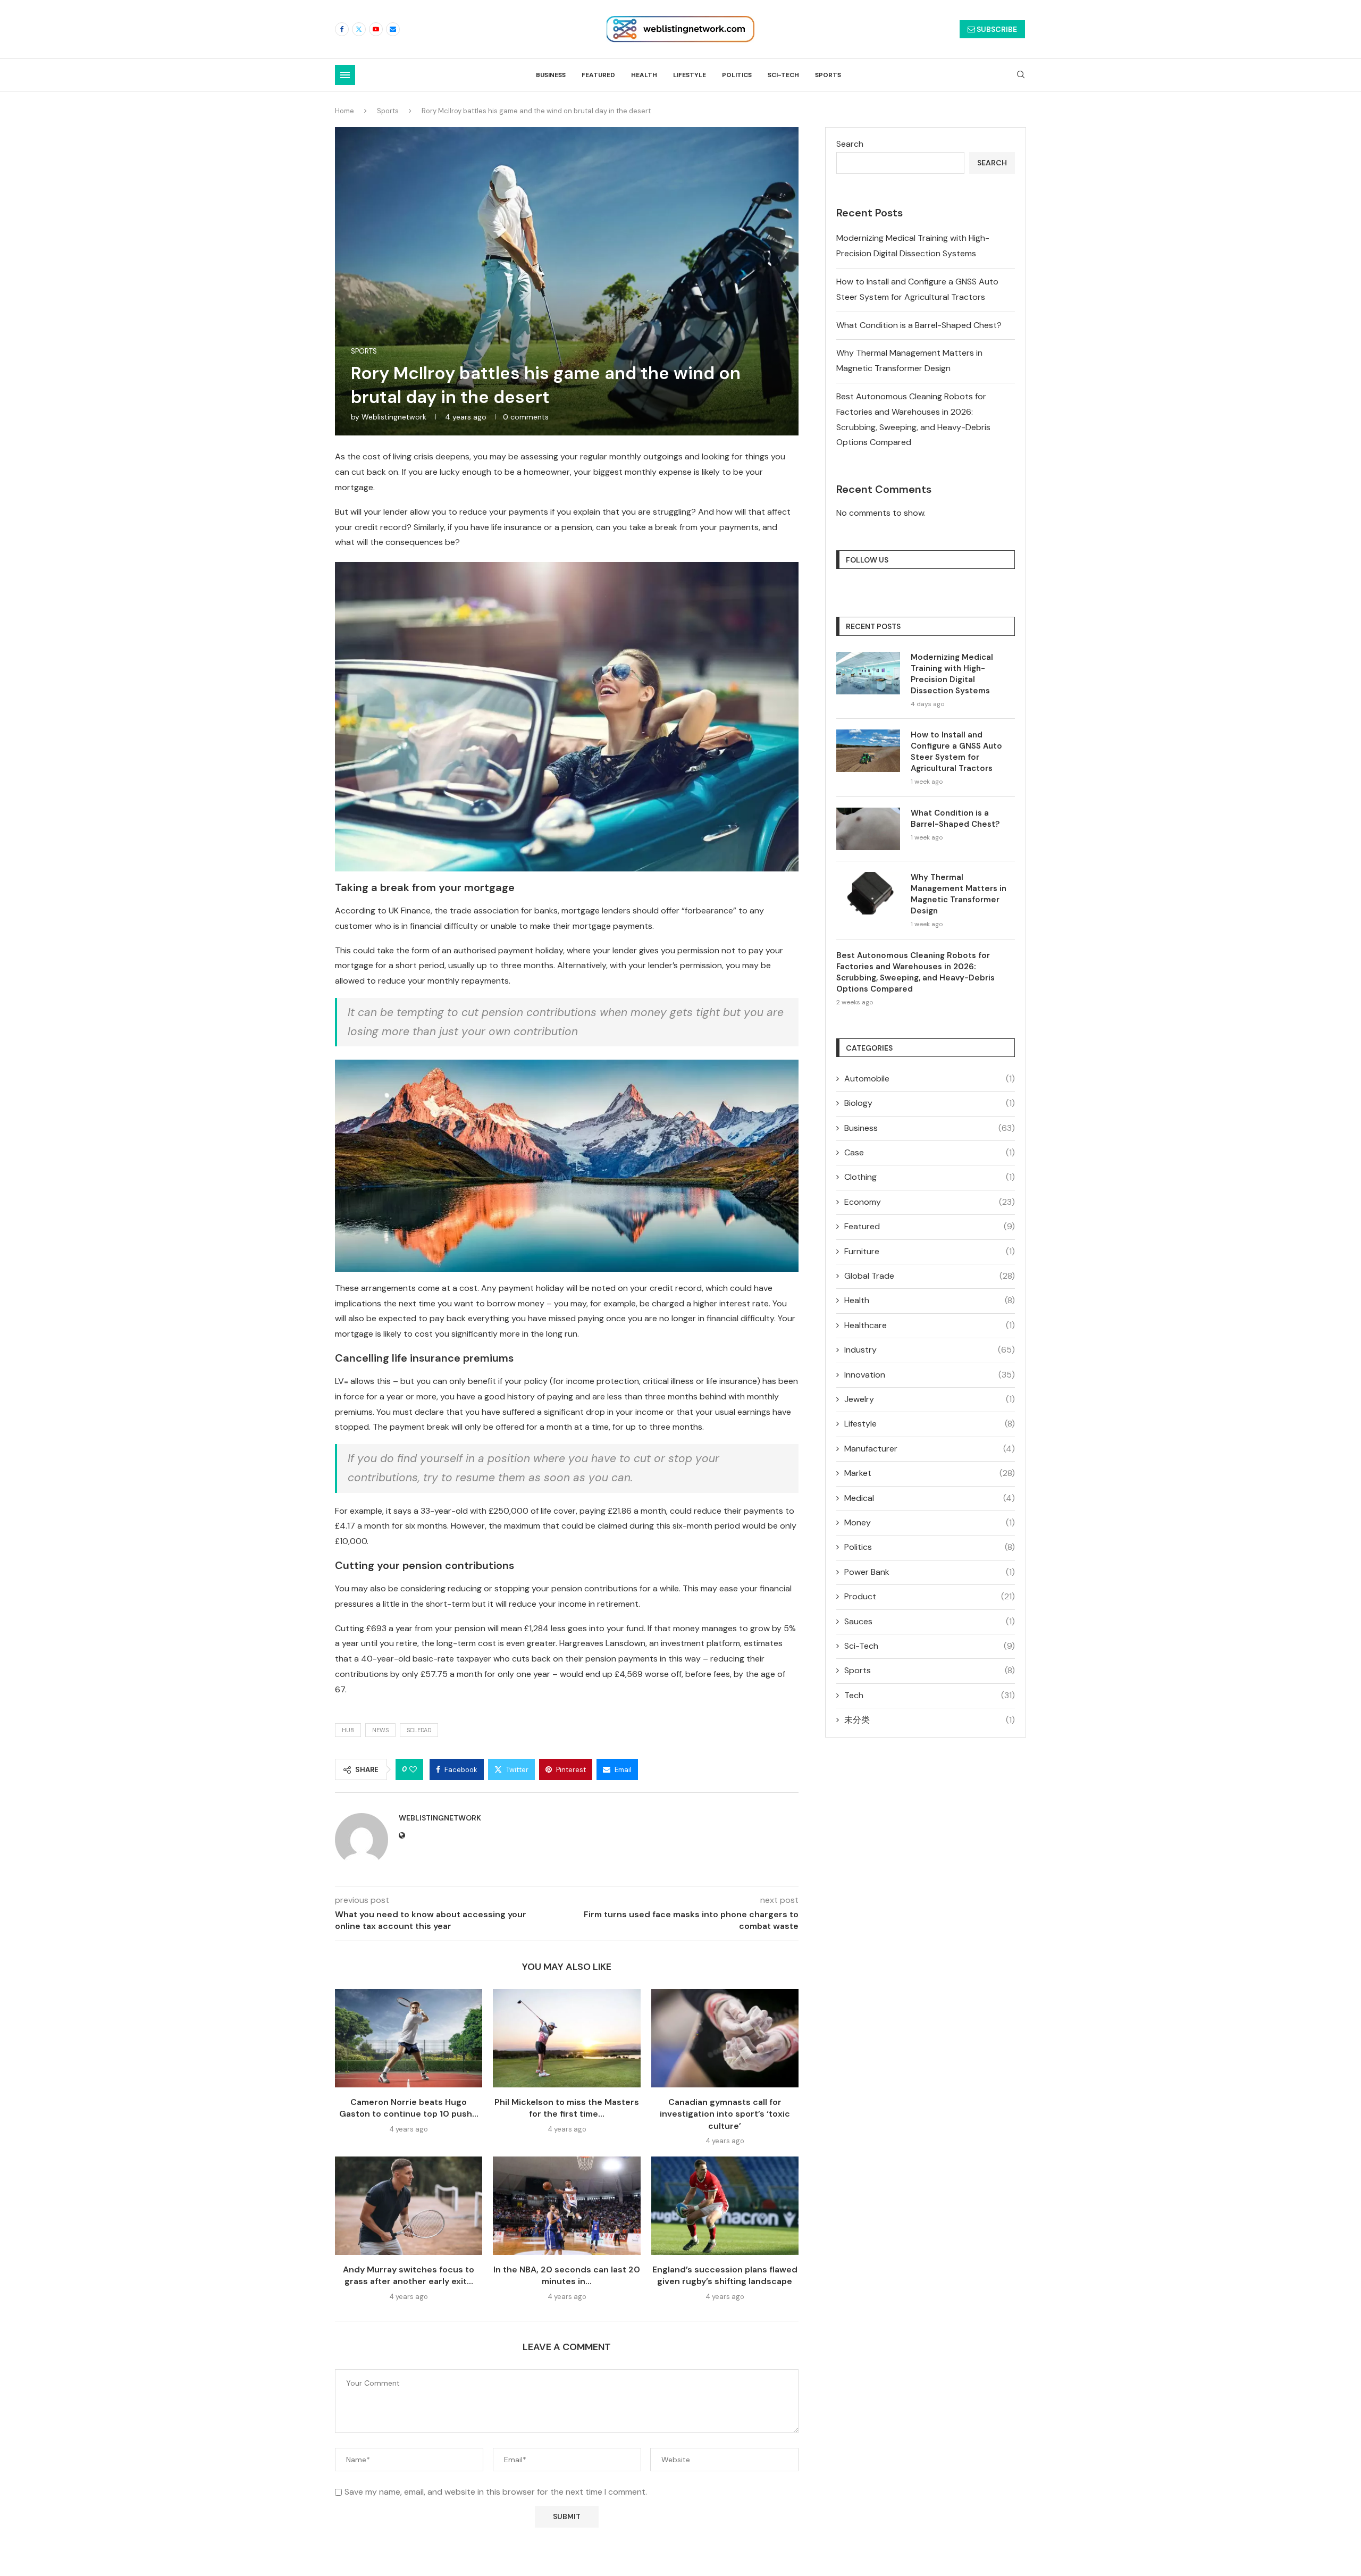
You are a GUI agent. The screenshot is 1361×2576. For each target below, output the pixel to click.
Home (345, 111)
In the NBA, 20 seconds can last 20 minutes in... (567, 2275)
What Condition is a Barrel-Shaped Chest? (919, 325)
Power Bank (930, 1572)
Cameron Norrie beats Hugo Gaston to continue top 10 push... (409, 2108)
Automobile (930, 1079)
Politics (737, 75)
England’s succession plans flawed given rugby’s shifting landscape (725, 2275)
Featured (598, 75)
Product (930, 1596)
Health (644, 75)
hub (348, 1730)
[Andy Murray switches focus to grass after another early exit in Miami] (409, 2206)
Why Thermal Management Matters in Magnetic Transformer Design (959, 894)
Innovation (930, 1375)
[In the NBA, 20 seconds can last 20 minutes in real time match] (566, 2206)
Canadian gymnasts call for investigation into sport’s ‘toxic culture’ (725, 2114)
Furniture (930, 1251)
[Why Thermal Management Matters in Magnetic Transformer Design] (868, 893)
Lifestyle (690, 75)
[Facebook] (342, 29)
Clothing (930, 1177)
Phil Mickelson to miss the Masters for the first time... (567, 2108)
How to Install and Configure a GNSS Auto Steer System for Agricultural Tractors (956, 752)
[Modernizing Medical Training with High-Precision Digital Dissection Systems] (868, 673)
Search (850, 144)
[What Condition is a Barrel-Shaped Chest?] (868, 829)
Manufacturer (930, 1449)
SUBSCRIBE (996, 29)
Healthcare (930, 1325)
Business (551, 75)
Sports (828, 75)
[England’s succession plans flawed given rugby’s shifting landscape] (725, 2206)
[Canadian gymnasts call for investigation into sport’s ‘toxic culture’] (725, 2038)
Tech (930, 1695)
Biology (930, 1103)
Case (930, 1152)
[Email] (393, 29)
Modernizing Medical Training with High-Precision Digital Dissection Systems (952, 674)
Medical (930, 1498)
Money (930, 1522)
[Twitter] (359, 29)
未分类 (930, 1720)
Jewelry (930, 1399)
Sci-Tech (783, 75)
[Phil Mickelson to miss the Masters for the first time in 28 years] (566, 2038)
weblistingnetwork (394, 417)
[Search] (1021, 75)
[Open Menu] (345, 75)
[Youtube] (376, 29)
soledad (419, 1730)
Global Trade (930, 1276)
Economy (930, 1202)
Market (930, 1473)
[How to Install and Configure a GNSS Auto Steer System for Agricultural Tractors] (868, 751)
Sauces (930, 1621)
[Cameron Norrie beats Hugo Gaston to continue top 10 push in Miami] (409, 2038)
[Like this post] (413, 1769)
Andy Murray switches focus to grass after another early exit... (409, 2275)
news (380, 1730)
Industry (930, 1350)
